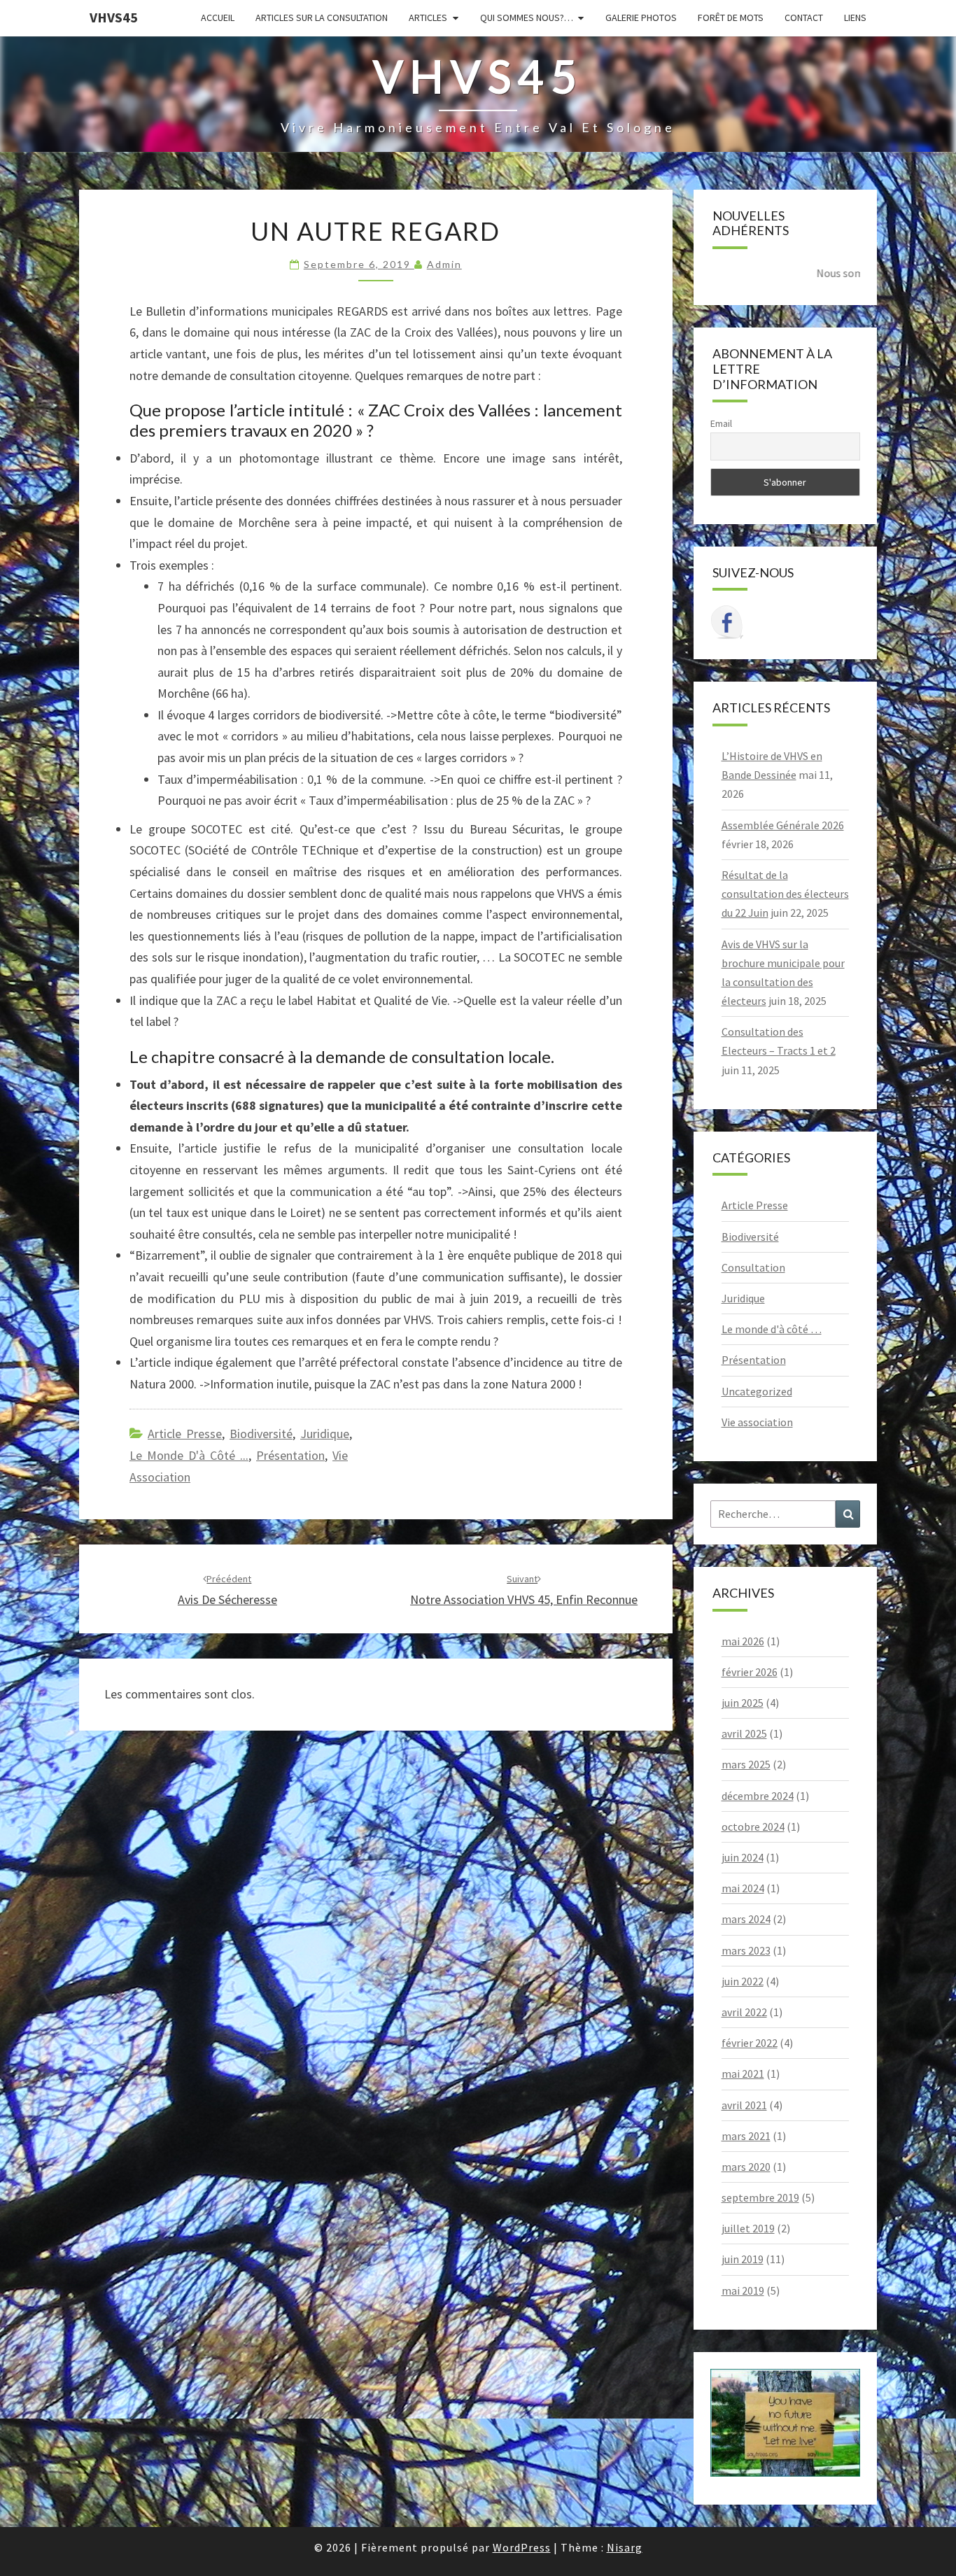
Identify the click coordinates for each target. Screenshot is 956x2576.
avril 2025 (744, 1733)
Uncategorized (757, 1391)
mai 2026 (743, 1641)
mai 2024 (743, 1888)
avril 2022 (744, 2012)
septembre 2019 (760, 2197)
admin (444, 264)
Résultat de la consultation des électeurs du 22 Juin (785, 894)
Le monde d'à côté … (772, 1329)
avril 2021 (744, 2105)
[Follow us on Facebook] (727, 622)
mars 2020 (746, 2167)
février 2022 (750, 2043)
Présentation (290, 1455)
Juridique (325, 1434)
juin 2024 (743, 1857)
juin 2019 (743, 2259)
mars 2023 (746, 1950)
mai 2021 (743, 2074)
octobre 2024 (753, 1827)
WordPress (522, 2547)
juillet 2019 (748, 2228)
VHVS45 (114, 17)
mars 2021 (746, 2136)
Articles (428, 17)
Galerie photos (641, 17)
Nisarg (625, 2547)
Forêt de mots (731, 17)
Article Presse (185, 1434)
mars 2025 (746, 1764)
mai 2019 (743, 2290)
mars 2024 (746, 1919)
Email (721, 423)
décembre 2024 (758, 1796)
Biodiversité (261, 1434)
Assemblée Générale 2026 (783, 825)
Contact (804, 17)
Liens (855, 17)
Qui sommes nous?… (527, 17)
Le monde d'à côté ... (189, 1455)
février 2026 (750, 1672)
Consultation (753, 1267)
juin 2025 (743, 1703)
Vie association (757, 1422)
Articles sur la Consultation (322, 17)
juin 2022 (743, 1981)
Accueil (218, 17)
